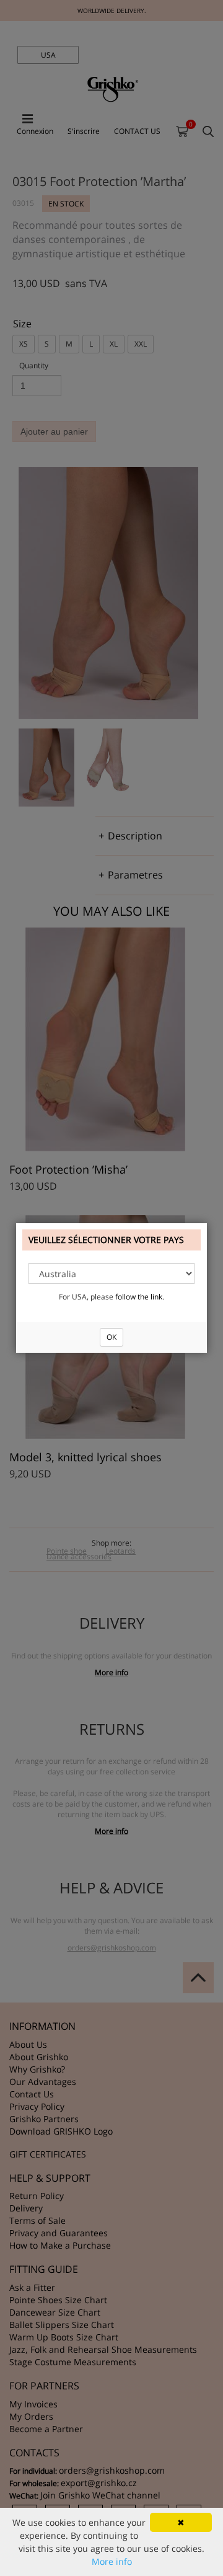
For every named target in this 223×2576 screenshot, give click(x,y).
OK (111, 1337)
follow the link (139, 1297)
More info (112, 2561)
